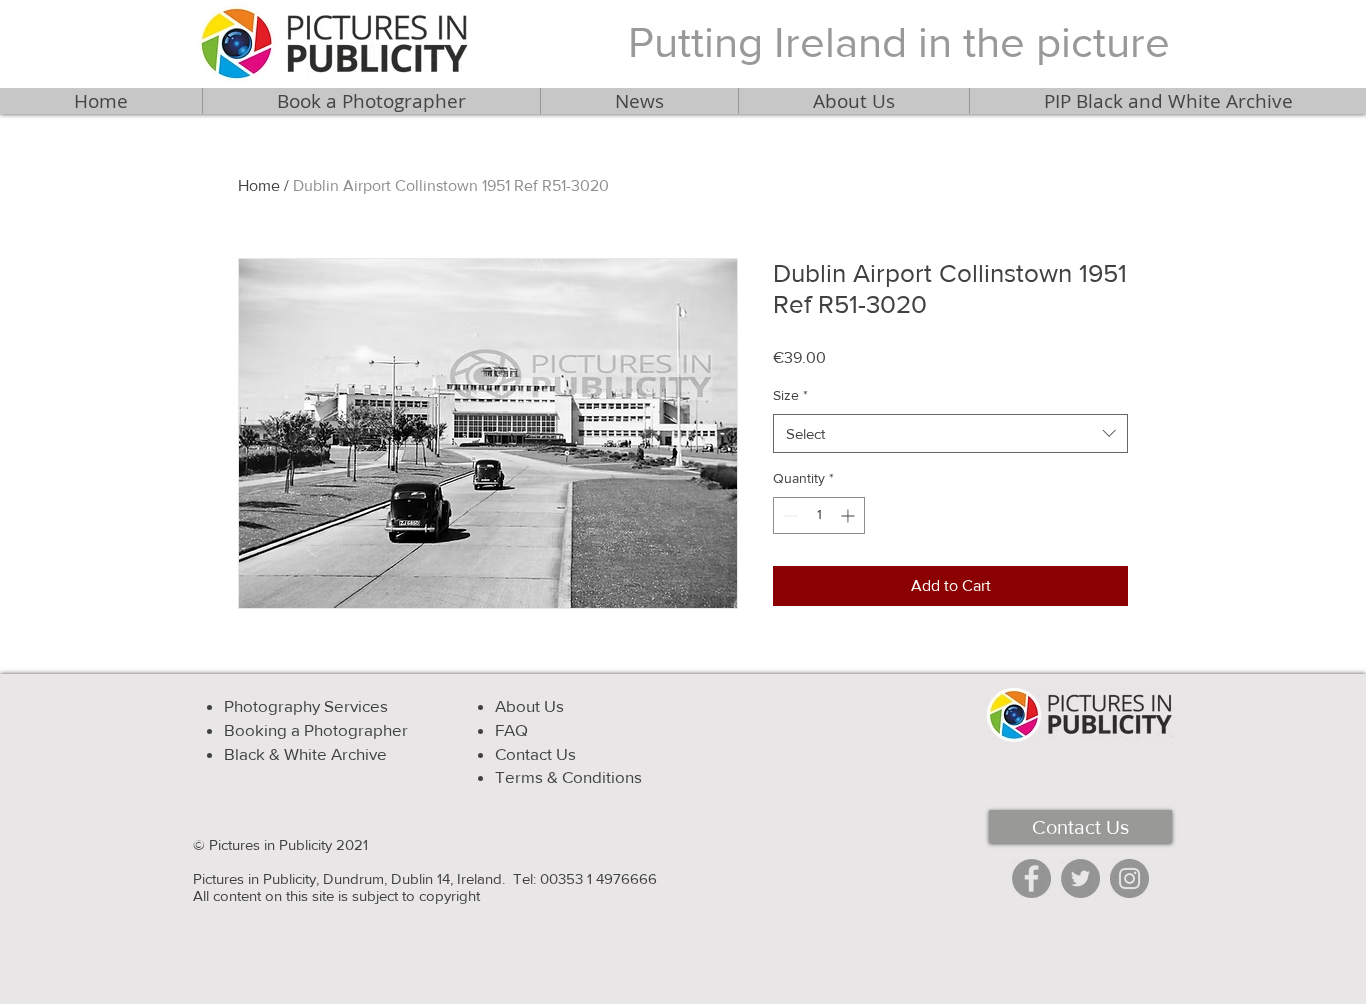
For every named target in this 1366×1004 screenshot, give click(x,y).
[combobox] (950, 433)
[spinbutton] (819, 515)
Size (790, 395)
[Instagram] (1129, 878)
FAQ (511, 729)
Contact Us (535, 753)
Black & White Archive (305, 753)
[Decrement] (788, 515)
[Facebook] (1031, 878)
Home (259, 185)
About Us (529, 705)
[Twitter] (1080, 878)
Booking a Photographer (316, 729)
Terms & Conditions (568, 776)
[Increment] (849, 515)
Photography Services (306, 705)
